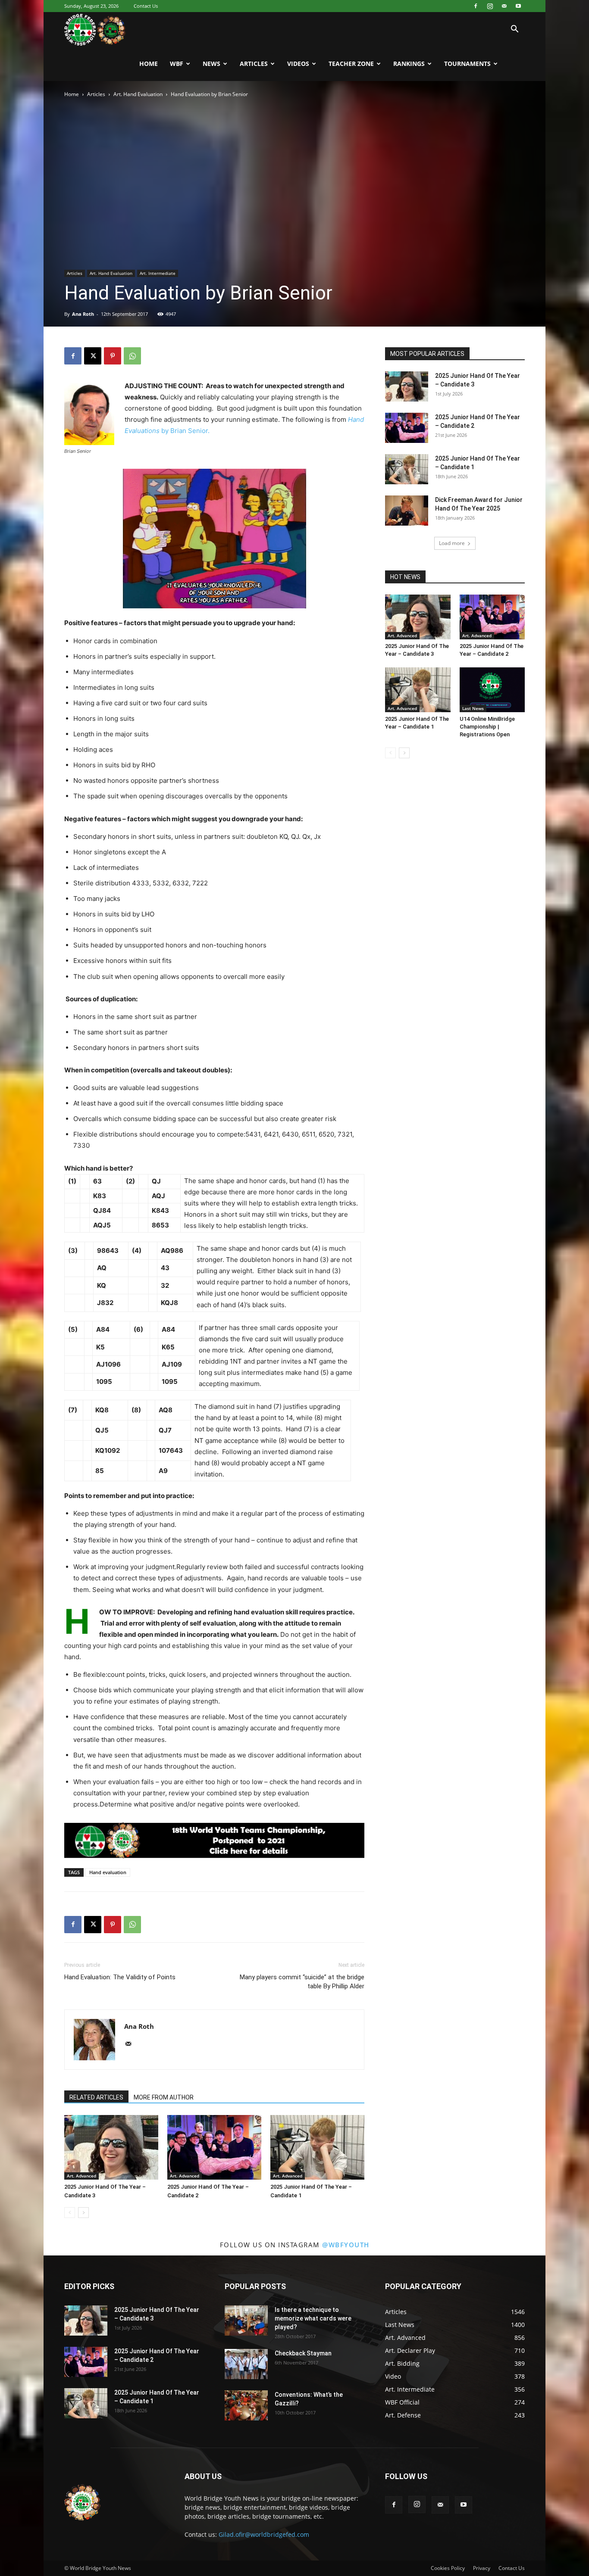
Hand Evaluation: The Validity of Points (120, 1977)
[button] (514, 30)
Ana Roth (83, 314)
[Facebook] (476, 6)
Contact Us (146, 6)
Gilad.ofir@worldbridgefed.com (264, 2534)
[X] (93, 356)
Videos (298, 64)
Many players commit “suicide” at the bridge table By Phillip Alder (302, 1982)
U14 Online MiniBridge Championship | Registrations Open (487, 727)
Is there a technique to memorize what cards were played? (313, 2318)
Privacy (482, 2568)
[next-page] (83, 2213)
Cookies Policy (448, 2568)
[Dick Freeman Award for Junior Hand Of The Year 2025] (407, 511)
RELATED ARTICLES (96, 2097)
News (211, 64)
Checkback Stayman (303, 2353)
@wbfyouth (346, 2245)
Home (149, 64)
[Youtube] (518, 6)
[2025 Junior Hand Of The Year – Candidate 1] (317, 2147)
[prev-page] (70, 2213)
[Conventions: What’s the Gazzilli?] (246, 2405)
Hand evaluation (108, 1872)
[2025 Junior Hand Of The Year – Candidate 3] (111, 2147)
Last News (473, 708)
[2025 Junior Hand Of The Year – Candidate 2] (214, 2147)
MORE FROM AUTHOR (164, 2097)
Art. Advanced (81, 2176)
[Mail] (504, 6)
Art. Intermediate (158, 273)
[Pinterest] (113, 356)
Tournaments (467, 64)
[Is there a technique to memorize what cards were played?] (246, 2321)
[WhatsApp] (132, 356)
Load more (452, 543)
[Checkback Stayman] (246, 2364)
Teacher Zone (351, 64)
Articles (254, 64)
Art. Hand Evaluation (138, 94)
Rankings (409, 64)
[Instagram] (490, 6)
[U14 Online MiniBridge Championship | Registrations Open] (492, 690)
